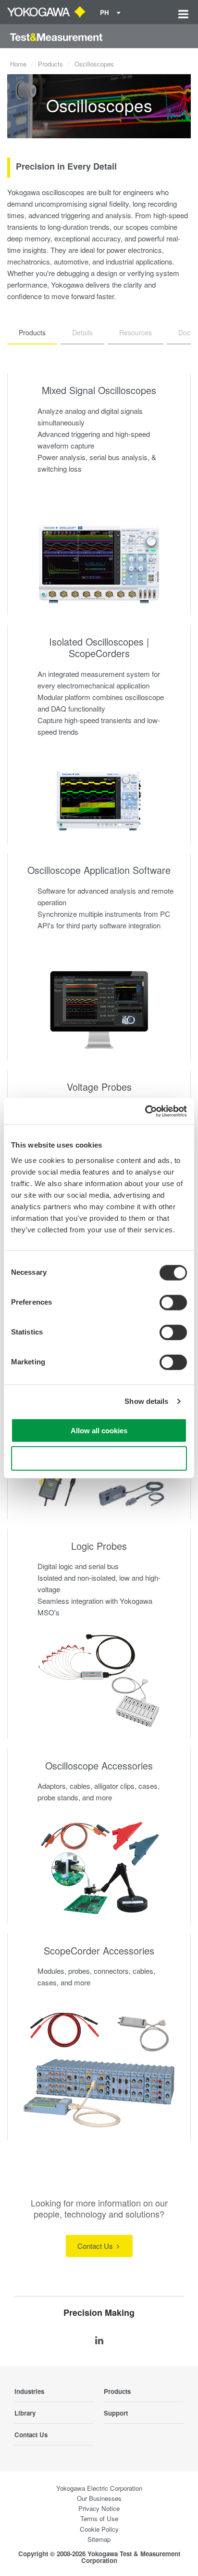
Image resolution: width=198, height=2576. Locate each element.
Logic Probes (99, 1546)
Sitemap (99, 2539)
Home (18, 64)
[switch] (173, 1302)
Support (116, 2413)
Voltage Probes (99, 1087)
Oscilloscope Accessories (99, 1765)
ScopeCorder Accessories (99, 1950)
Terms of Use (99, 2518)
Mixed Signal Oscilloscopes (99, 390)
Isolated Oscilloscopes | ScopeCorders (99, 647)
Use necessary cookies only (99, 1459)
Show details (146, 1401)
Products (50, 64)
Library (25, 2413)
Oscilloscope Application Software (99, 870)
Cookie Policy (99, 2529)
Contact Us (96, 2246)
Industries (29, 2391)
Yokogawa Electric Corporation (99, 2488)
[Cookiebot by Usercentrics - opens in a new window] (145, 1111)
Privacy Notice (99, 2508)
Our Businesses (99, 2498)
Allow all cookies (99, 1430)
